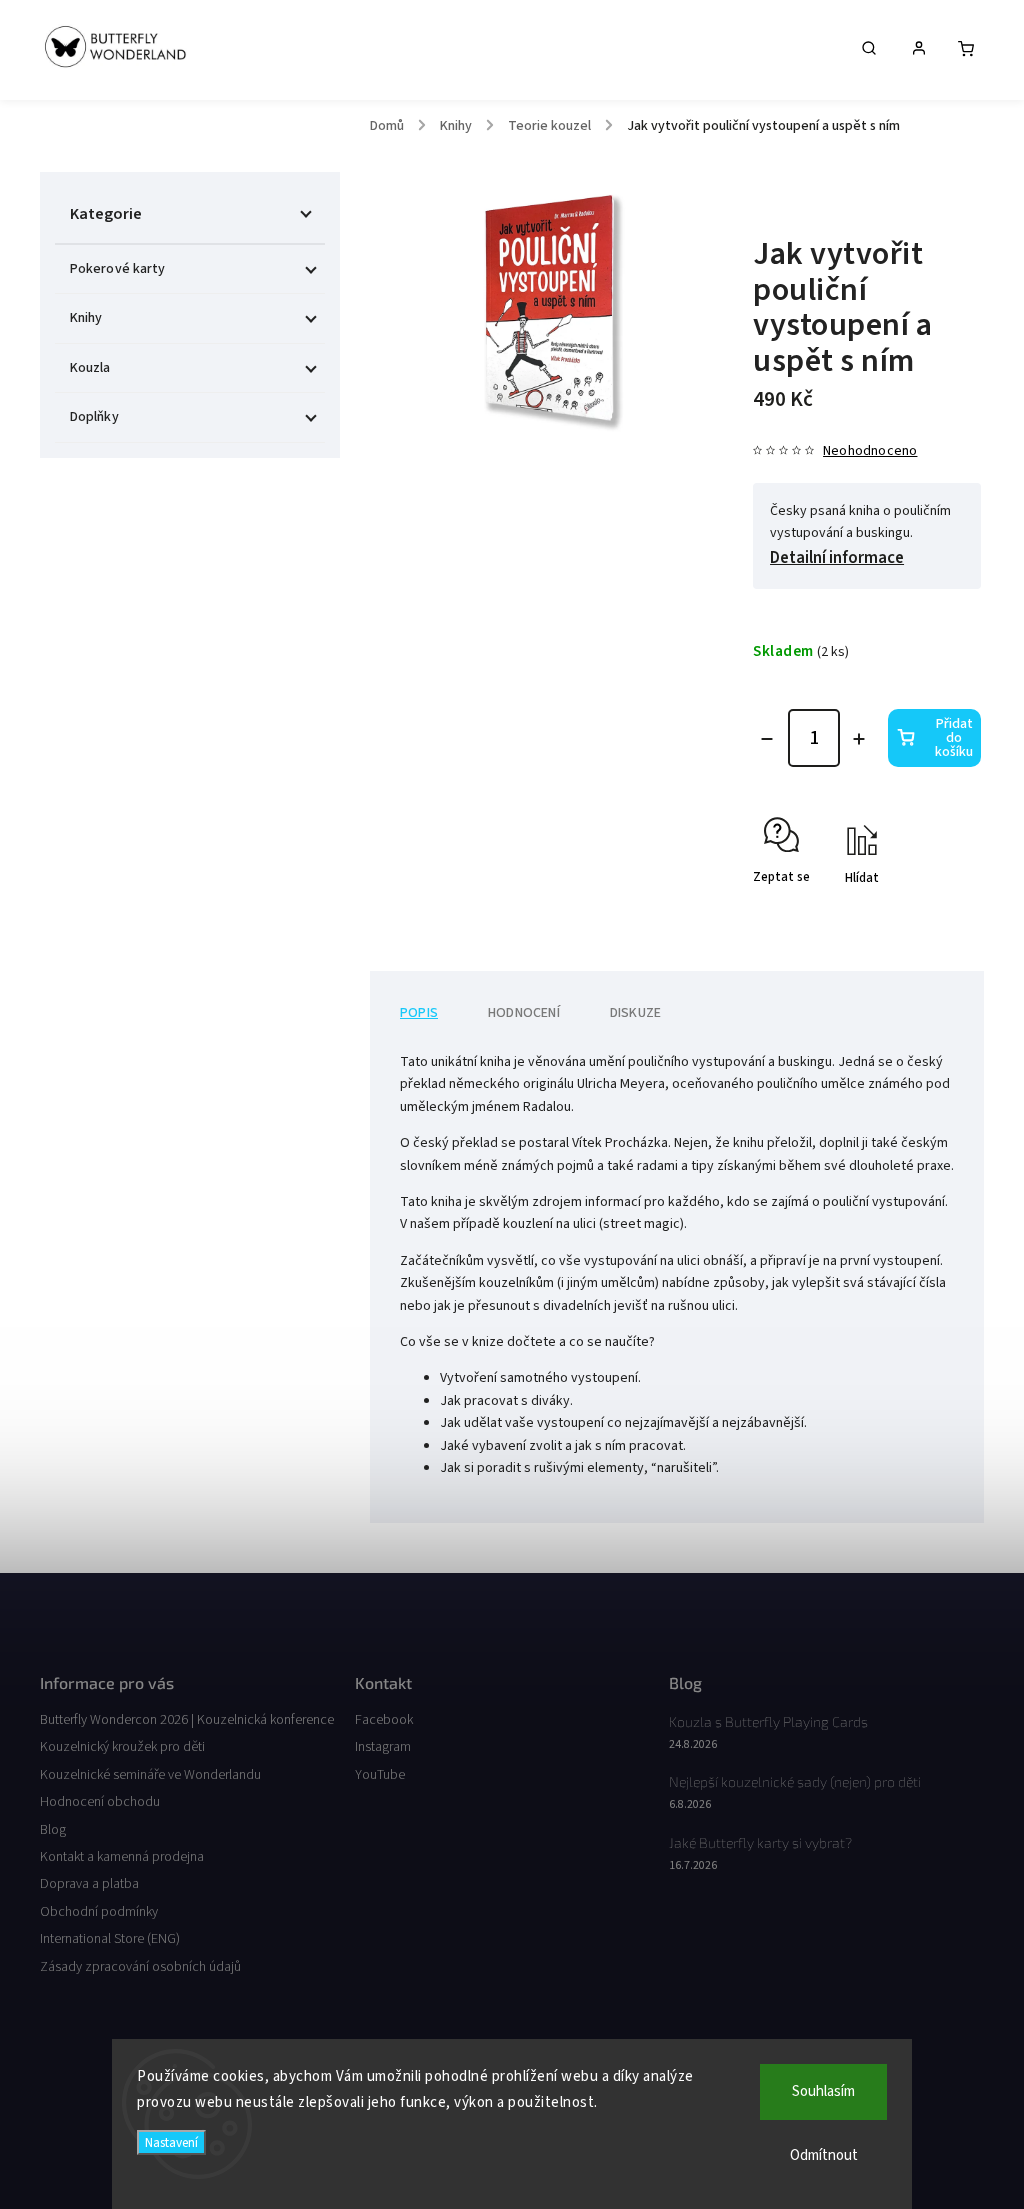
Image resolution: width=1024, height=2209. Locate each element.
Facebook (384, 1720)
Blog (53, 1830)
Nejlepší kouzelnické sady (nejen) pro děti (795, 1781)
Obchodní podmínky (99, 1912)
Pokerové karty (117, 269)
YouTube (380, 1775)
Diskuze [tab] (635, 1013)
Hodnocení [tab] (524, 1013)
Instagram (383, 1747)
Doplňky (94, 417)
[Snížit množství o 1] (767, 739)
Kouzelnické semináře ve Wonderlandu (150, 1775)
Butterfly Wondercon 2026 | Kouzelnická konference (187, 1720)
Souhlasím (823, 2091)
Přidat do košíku (954, 738)
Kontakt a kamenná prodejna (122, 1857)
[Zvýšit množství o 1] (859, 739)
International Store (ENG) (110, 1939)
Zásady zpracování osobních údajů (140, 1967)
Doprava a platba (89, 1884)
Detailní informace (837, 558)
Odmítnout (824, 2155)
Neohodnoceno (870, 451)
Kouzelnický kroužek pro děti (122, 1747)
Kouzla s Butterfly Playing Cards (768, 1721)
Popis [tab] (419, 1013)
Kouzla (90, 368)
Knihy (86, 318)
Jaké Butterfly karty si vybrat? (760, 1842)
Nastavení (171, 2142)
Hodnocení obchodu (100, 1802)
